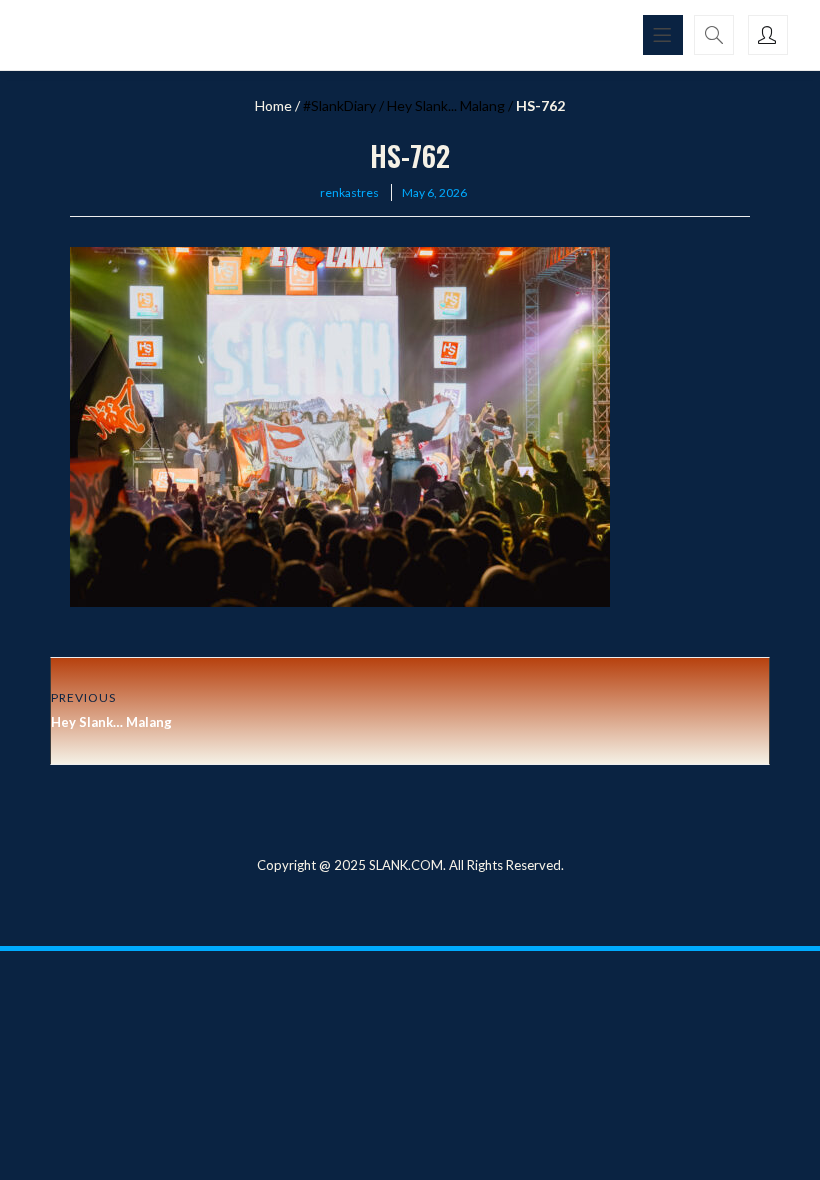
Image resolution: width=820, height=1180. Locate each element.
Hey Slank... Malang (446, 105)
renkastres (349, 192)
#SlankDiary (339, 105)
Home (273, 105)
